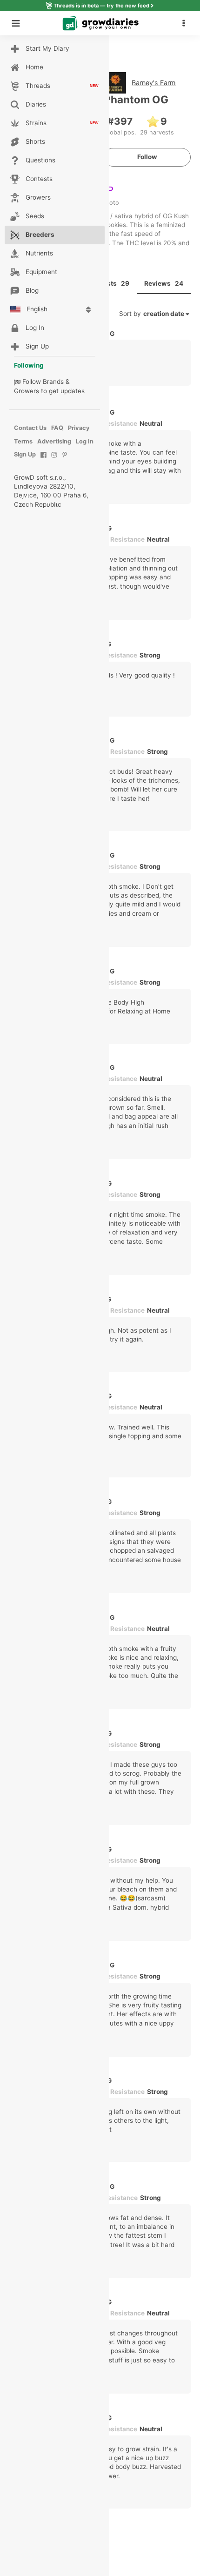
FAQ (57, 428)
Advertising (54, 441)
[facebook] (43, 460)
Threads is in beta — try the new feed (101, 6)
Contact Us (30, 428)
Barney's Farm (154, 83)
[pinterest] (65, 460)
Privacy (79, 428)
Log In (85, 441)
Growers (27, 391)
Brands (53, 382)
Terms (23, 441)
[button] (186, 23)
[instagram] (54, 460)
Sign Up (25, 454)
